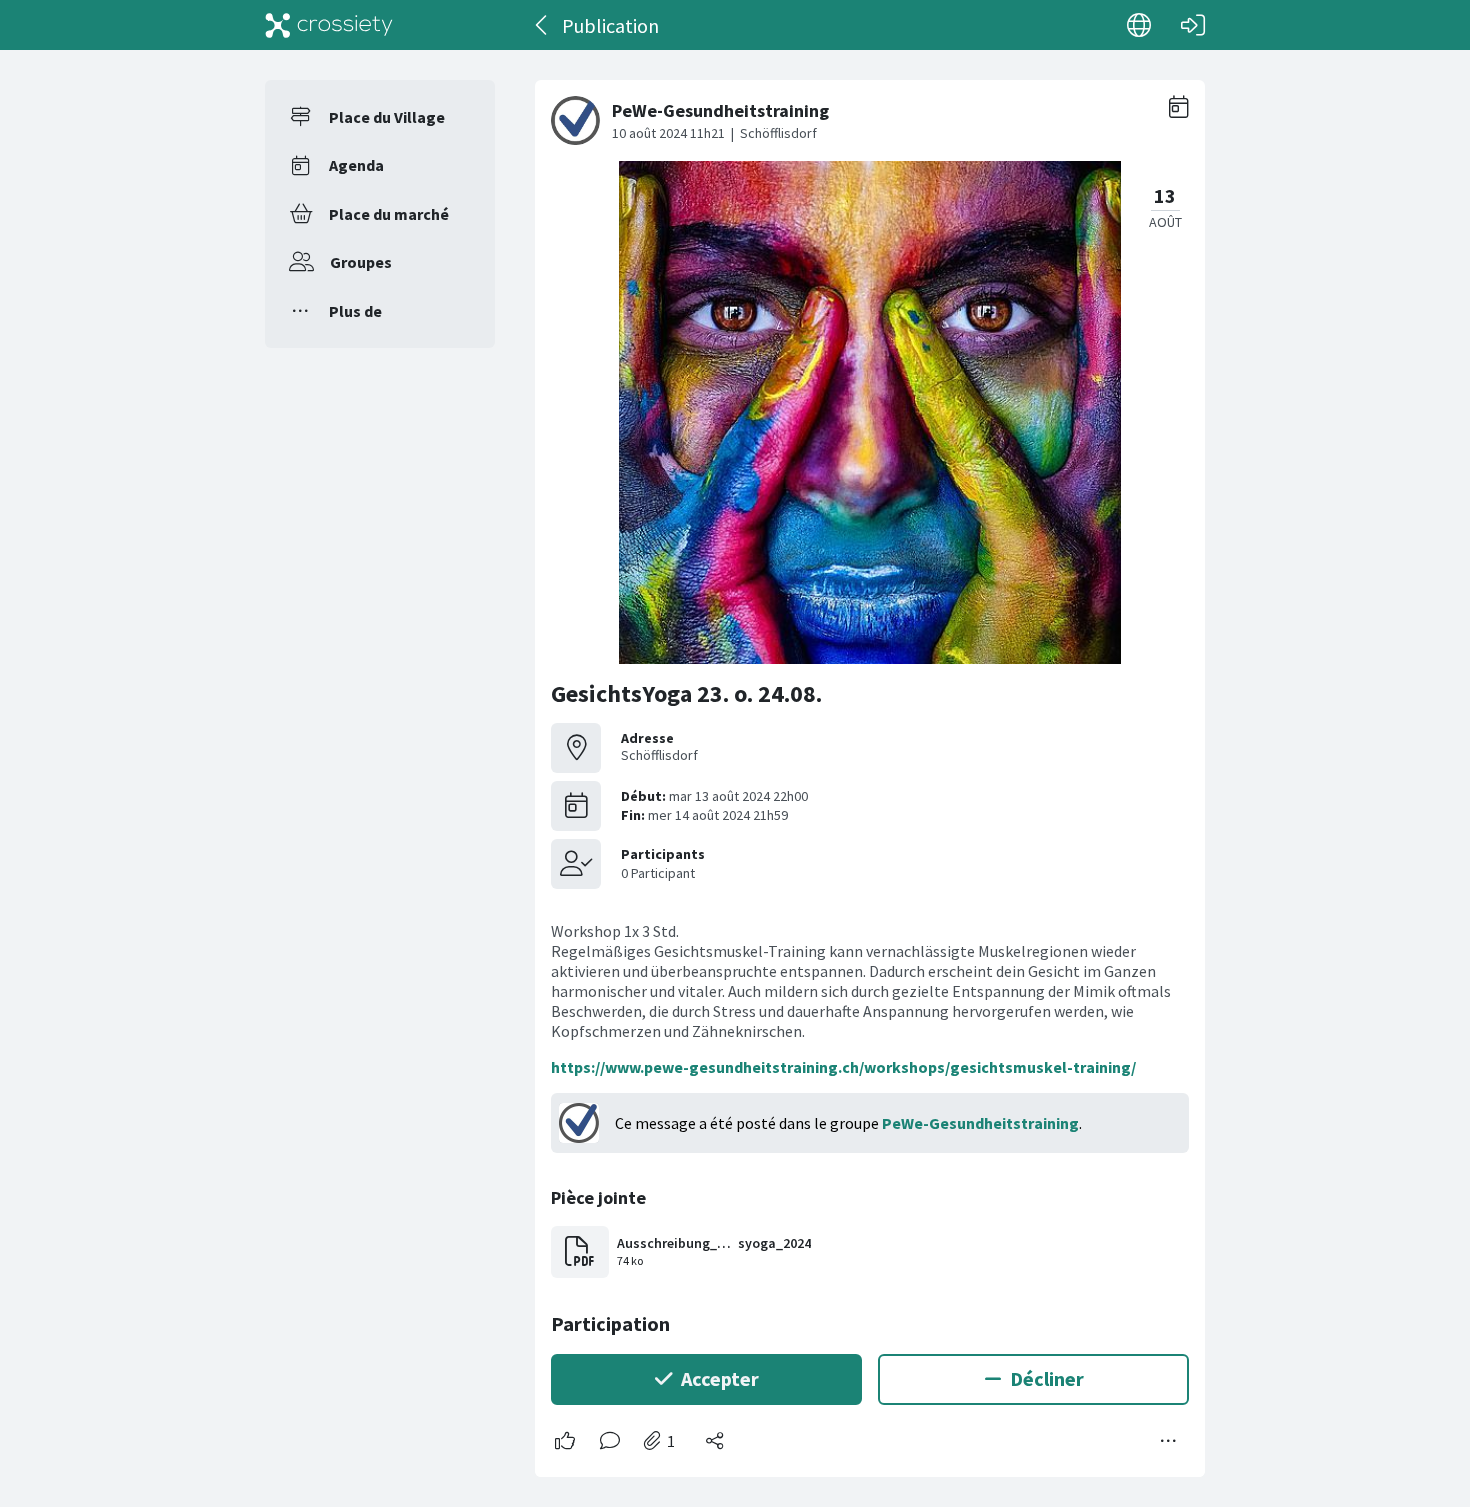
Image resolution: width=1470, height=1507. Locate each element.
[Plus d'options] (1169, 1441)
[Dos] (542, 25)
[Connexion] (1193, 25)
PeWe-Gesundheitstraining (980, 1123)
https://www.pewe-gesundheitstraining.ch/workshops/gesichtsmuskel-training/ (843, 1067)
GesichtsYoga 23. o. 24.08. (686, 693)
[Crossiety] (329, 25)
